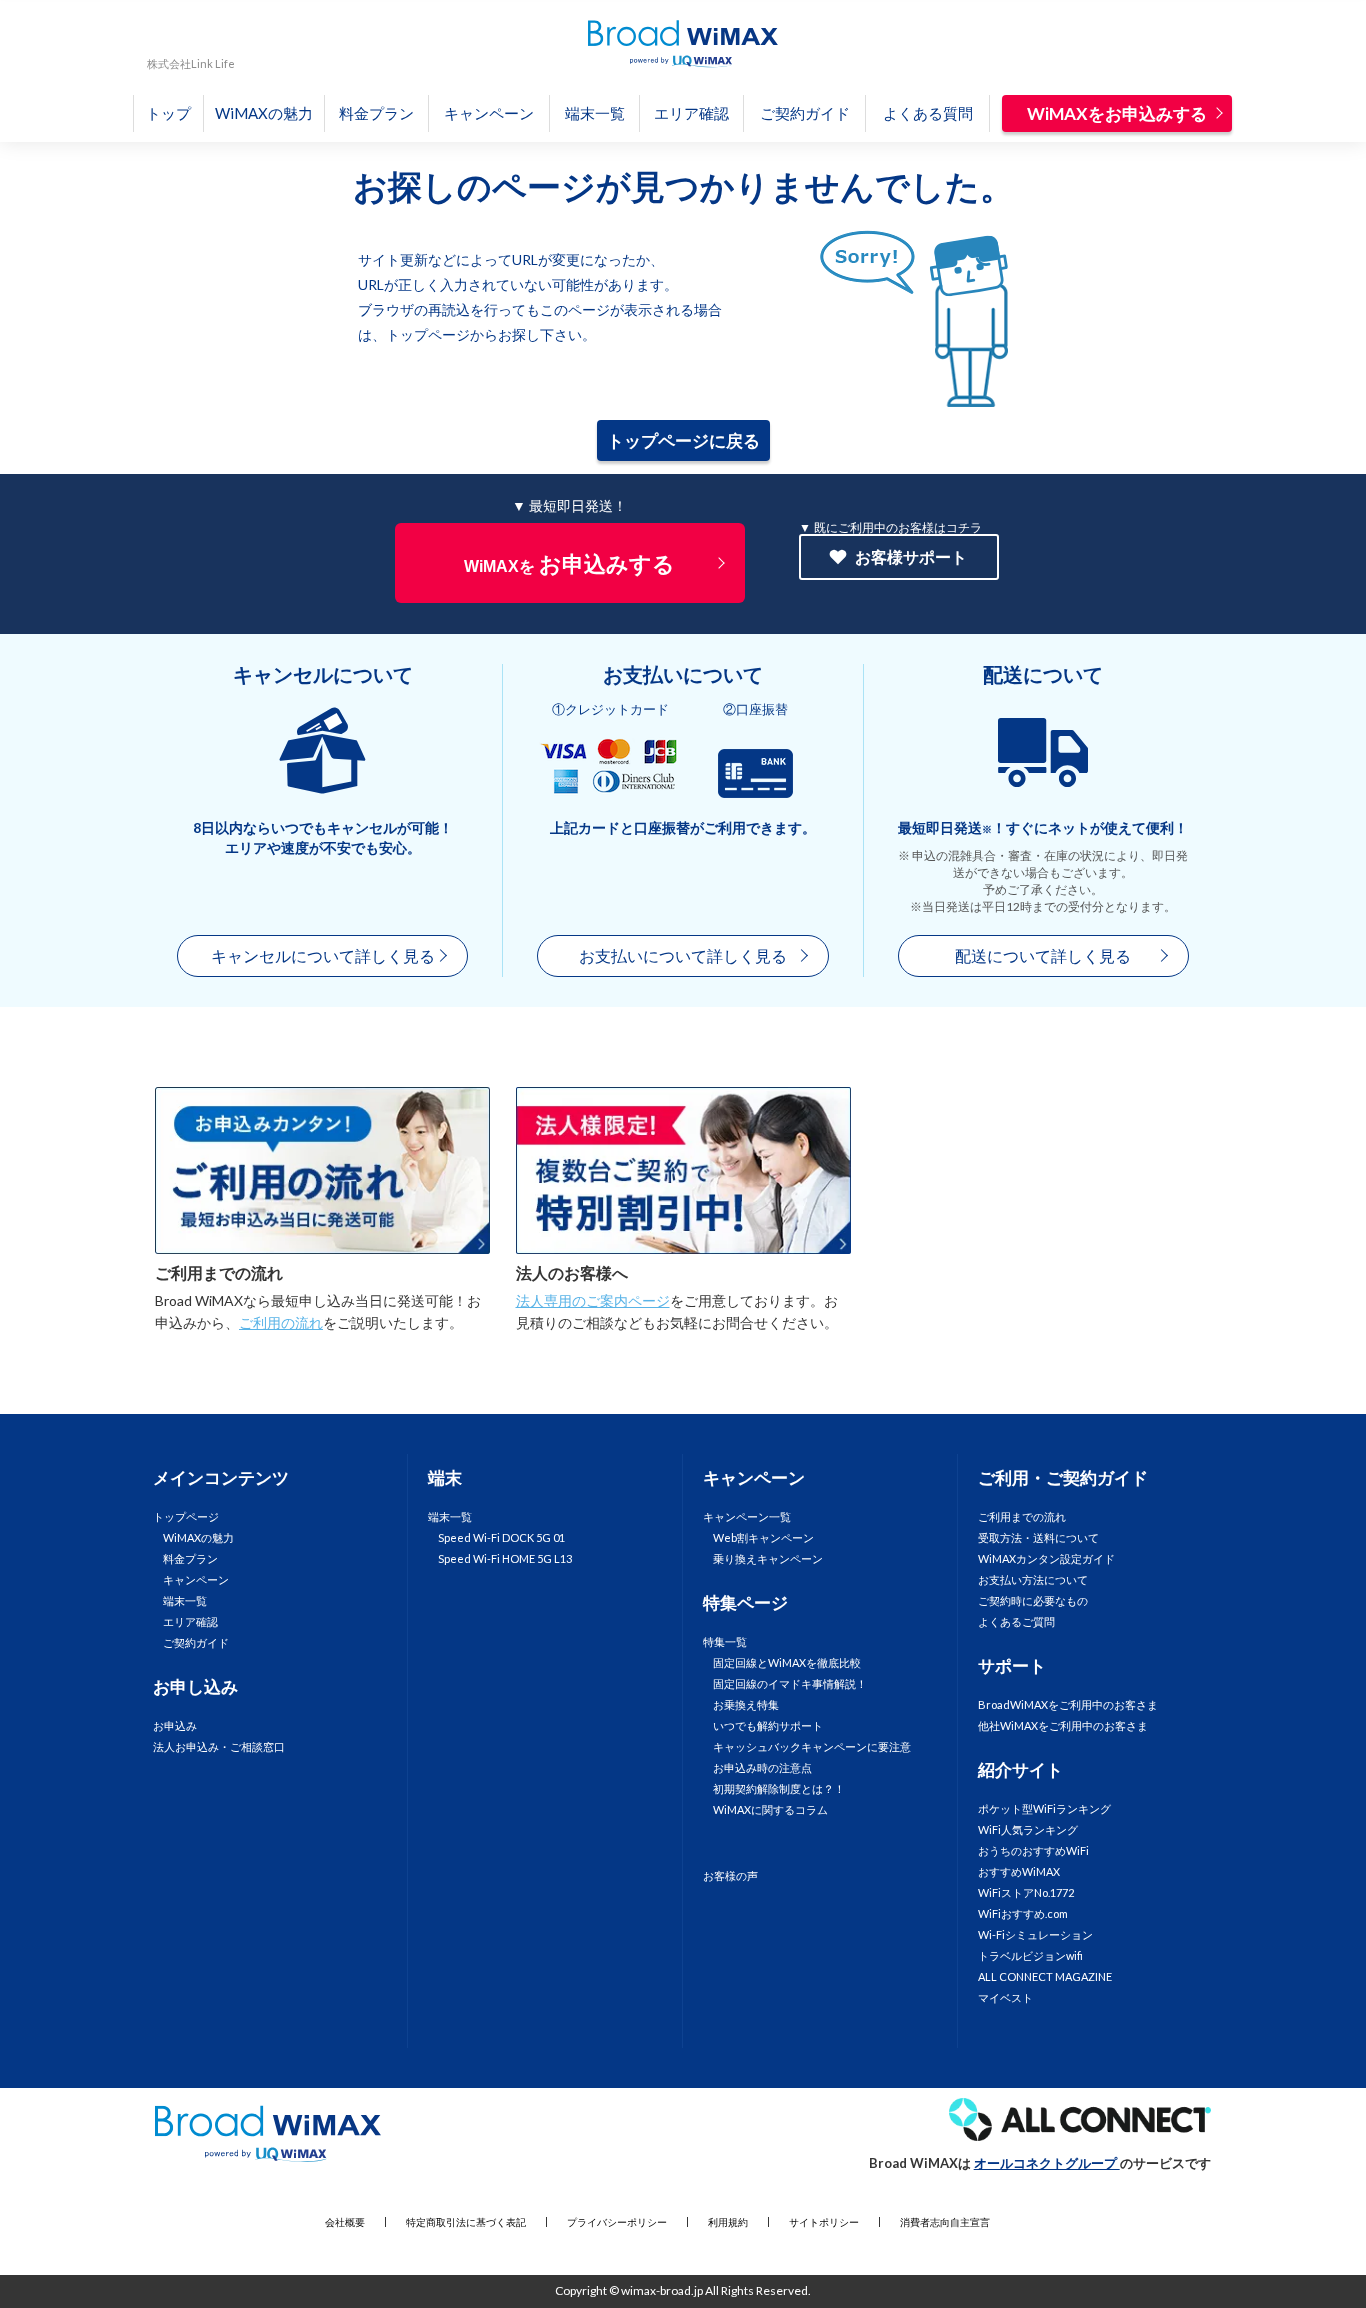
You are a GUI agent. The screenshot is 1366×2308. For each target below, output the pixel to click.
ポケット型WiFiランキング (1044, 1808)
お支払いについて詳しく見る (683, 955)
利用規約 (728, 2222)
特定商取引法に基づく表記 (466, 2222)
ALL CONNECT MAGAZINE (1045, 1976)
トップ (168, 113)
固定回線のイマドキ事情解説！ (790, 1683)
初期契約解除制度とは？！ (779, 1788)
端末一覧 (595, 113)
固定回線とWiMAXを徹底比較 (787, 1662)
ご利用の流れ (281, 1322)
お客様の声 (730, 1875)
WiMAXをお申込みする (1117, 113)
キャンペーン (489, 113)
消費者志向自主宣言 (945, 2222)
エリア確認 (691, 113)
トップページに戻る (683, 440)
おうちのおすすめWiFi (1033, 1850)
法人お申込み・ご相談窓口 (219, 1746)
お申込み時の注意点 (762, 1767)
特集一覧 (725, 1641)
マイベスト (1005, 1997)
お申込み (175, 1725)
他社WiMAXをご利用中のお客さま (1063, 1725)
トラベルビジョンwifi (1030, 1955)
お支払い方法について (1033, 1579)
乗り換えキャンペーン (768, 1558)
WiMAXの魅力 (264, 113)
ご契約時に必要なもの (1033, 1600)
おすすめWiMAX (1019, 1871)
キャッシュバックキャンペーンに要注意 (812, 1746)
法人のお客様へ (572, 1272)
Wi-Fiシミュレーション (1035, 1934)
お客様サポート (911, 556)
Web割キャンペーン (763, 1537)
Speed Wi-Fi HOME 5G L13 (505, 1558)
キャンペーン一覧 (747, 1516)
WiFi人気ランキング (1028, 1829)
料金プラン (376, 113)
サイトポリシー (824, 2222)
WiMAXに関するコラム (770, 1809)
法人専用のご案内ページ (593, 1300)
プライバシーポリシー (617, 2222)
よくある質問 (928, 113)
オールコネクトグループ (1047, 2163)
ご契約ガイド (805, 113)
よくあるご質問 (1016, 1621)
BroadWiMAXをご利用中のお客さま (1068, 1704)
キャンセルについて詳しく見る (323, 955)
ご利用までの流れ (219, 1272)
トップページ (186, 1516)
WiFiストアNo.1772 (1026, 1892)
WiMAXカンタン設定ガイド (1046, 1558)
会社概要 (345, 2222)
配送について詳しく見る (1043, 955)
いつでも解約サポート (768, 1725)
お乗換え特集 (746, 1704)
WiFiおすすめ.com (1023, 1913)
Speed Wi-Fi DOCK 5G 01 (501, 1537)
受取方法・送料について (1038, 1537)
